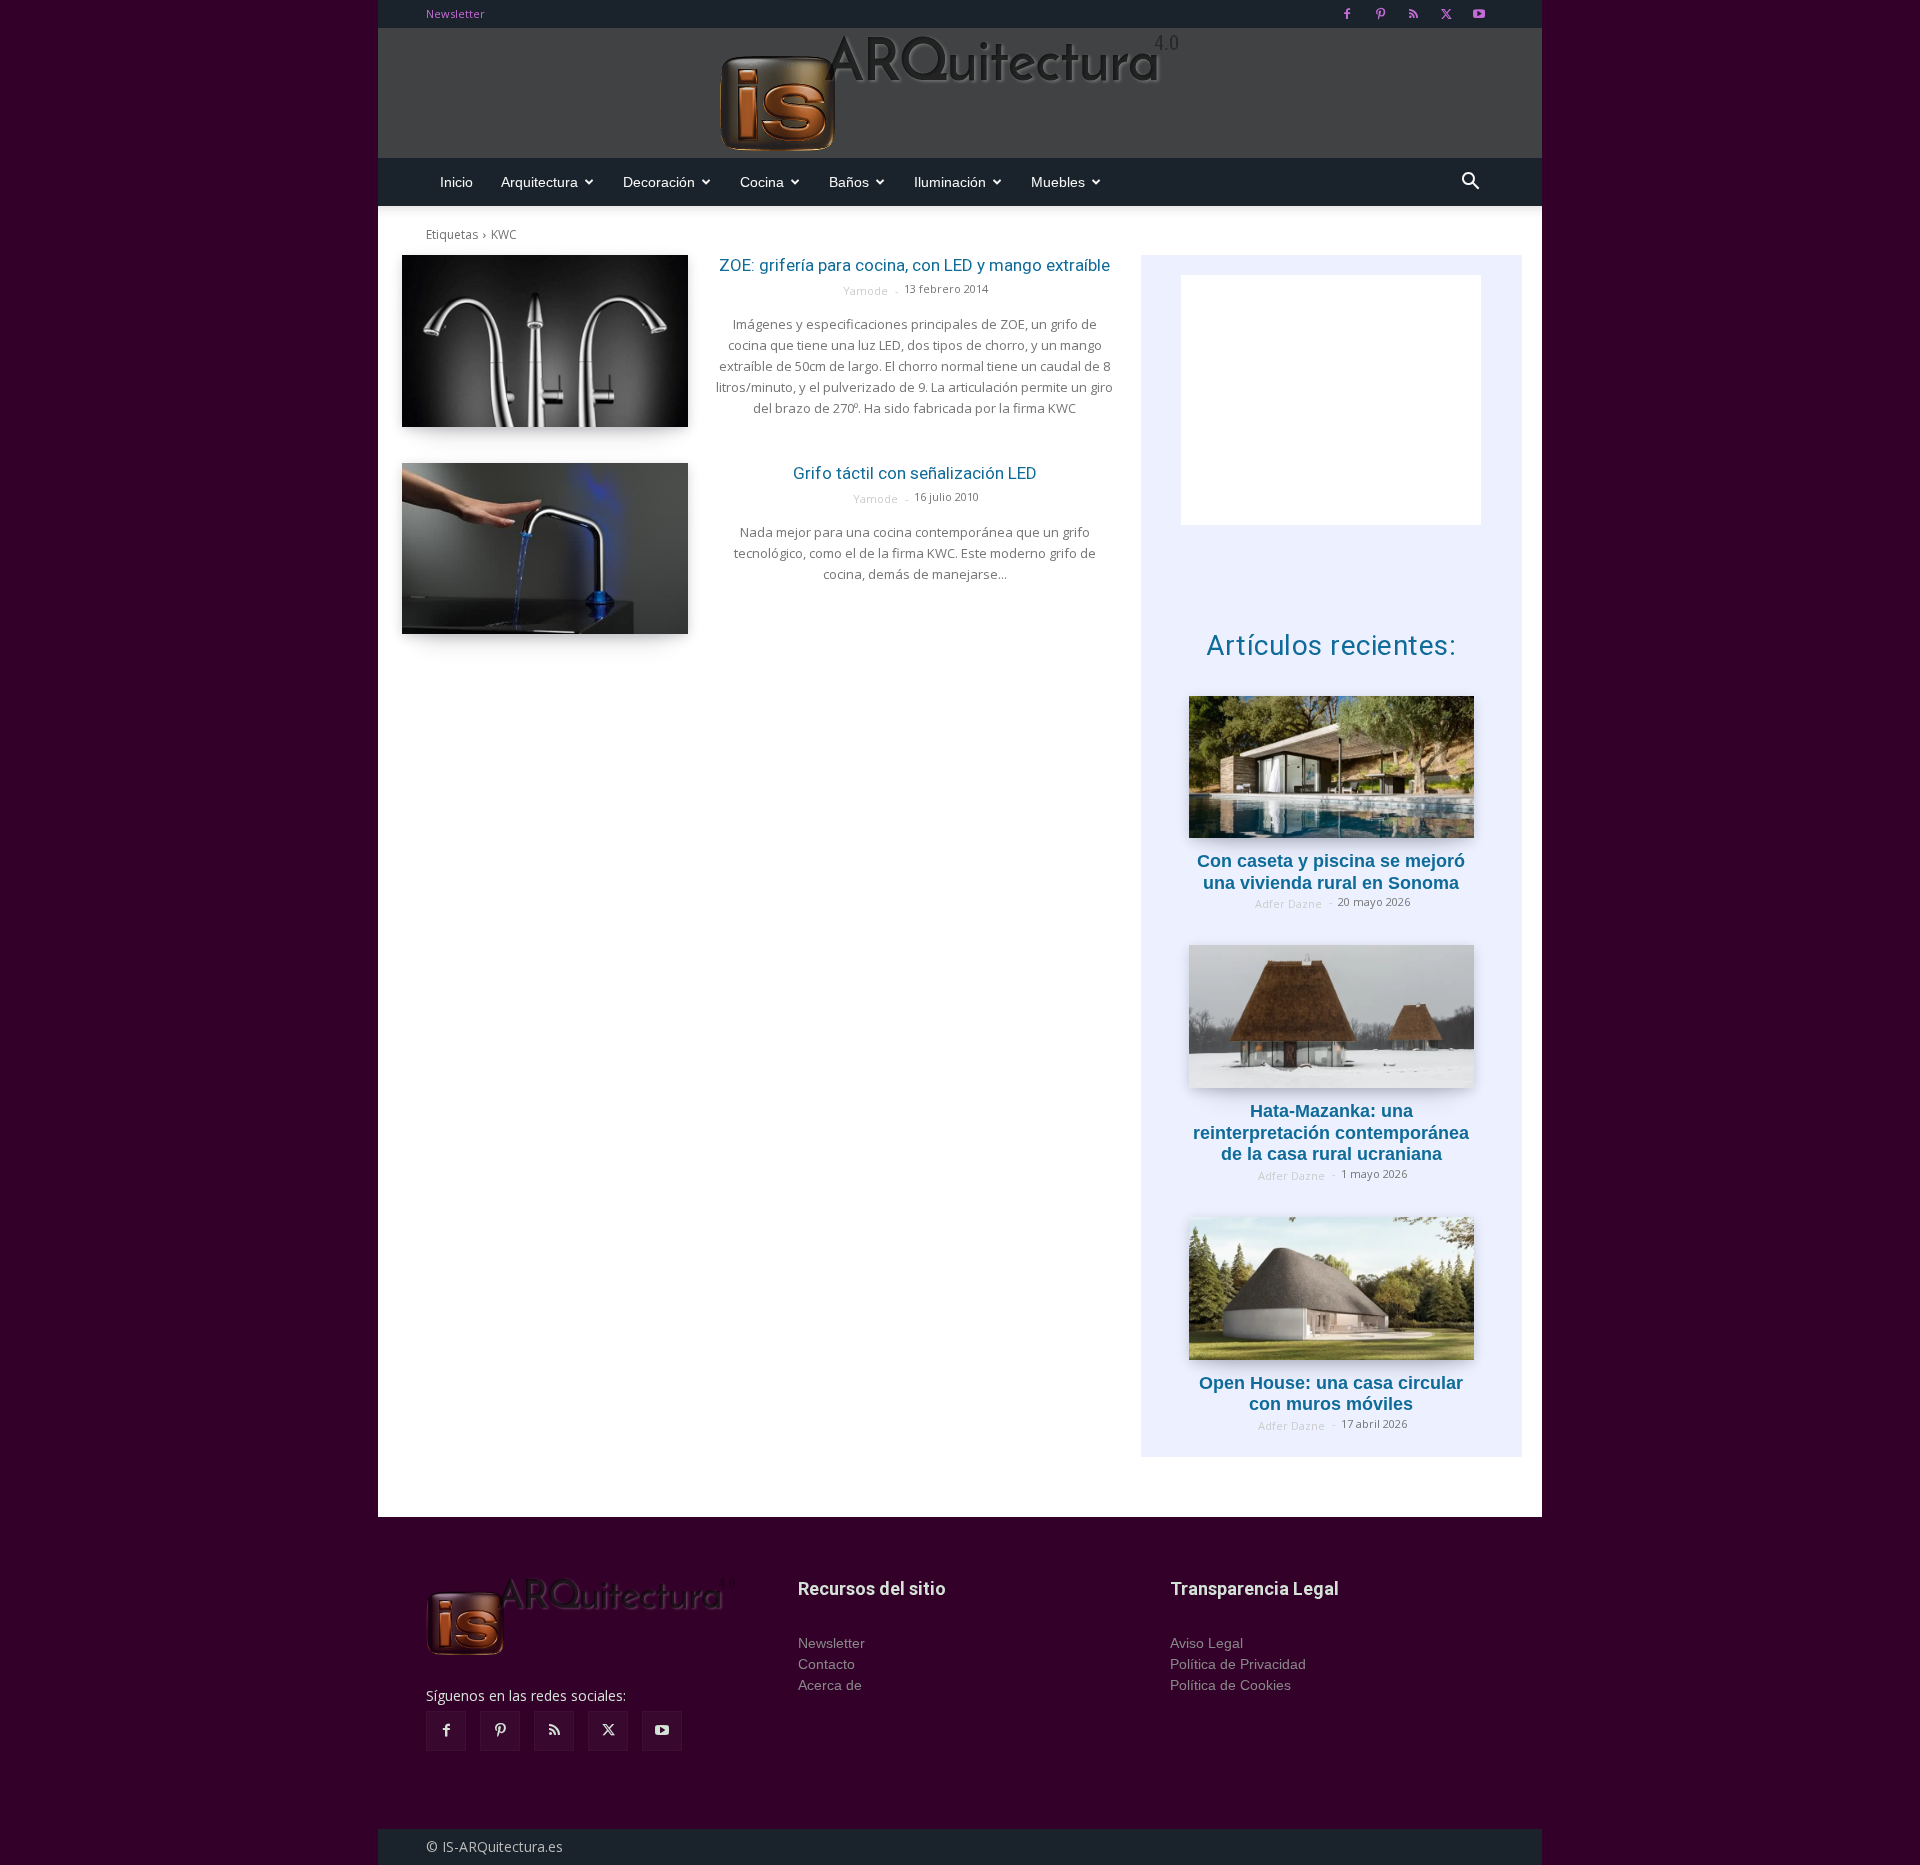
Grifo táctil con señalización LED (915, 473)
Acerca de (830, 1685)
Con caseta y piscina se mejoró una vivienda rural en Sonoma (1331, 872)
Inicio (456, 182)
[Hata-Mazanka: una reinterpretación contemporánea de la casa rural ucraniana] (1331, 1016)
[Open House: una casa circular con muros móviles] (1331, 1288)
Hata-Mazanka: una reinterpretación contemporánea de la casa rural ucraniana (1331, 1132)
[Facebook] (1347, 14)
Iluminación (950, 182)
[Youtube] (1479, 14)
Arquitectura (539, 182)
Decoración (659, 182)
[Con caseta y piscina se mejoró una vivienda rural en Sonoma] (1331, 767)
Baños (849, 182)
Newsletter (455, 13)
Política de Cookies (1230, 1685)
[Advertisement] (1331, 400)
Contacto (826, 1664)
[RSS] (1413, 14)
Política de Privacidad (1238, 1664)
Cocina (762, 182)
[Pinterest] (1380, 14)
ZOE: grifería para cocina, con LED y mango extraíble (914, 265)
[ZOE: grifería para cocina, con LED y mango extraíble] (545, 341)
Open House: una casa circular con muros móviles (1331, 1394)
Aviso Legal (1206, 1643)
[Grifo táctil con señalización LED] (545, 549)
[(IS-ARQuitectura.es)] (960, 94)
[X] (1446, 14)
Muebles (1058, 182)
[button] (1470, 183)
